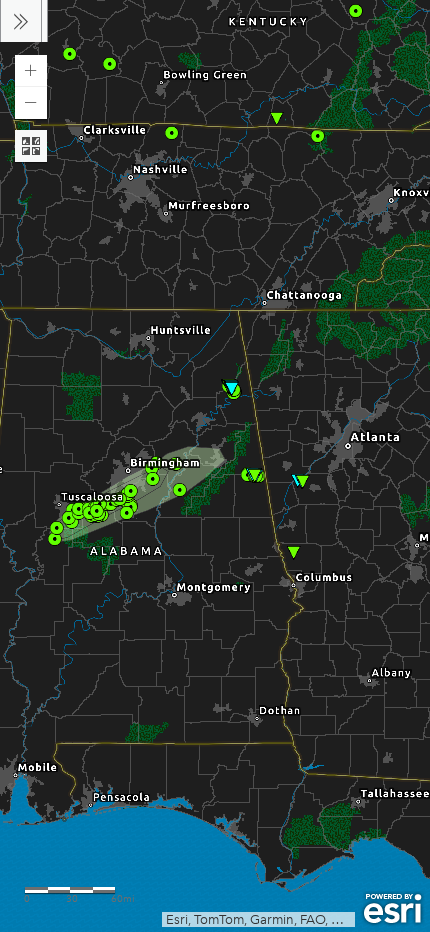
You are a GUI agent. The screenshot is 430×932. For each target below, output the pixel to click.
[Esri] (392, 909)
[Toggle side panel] (21, 21)
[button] (31, 71)
